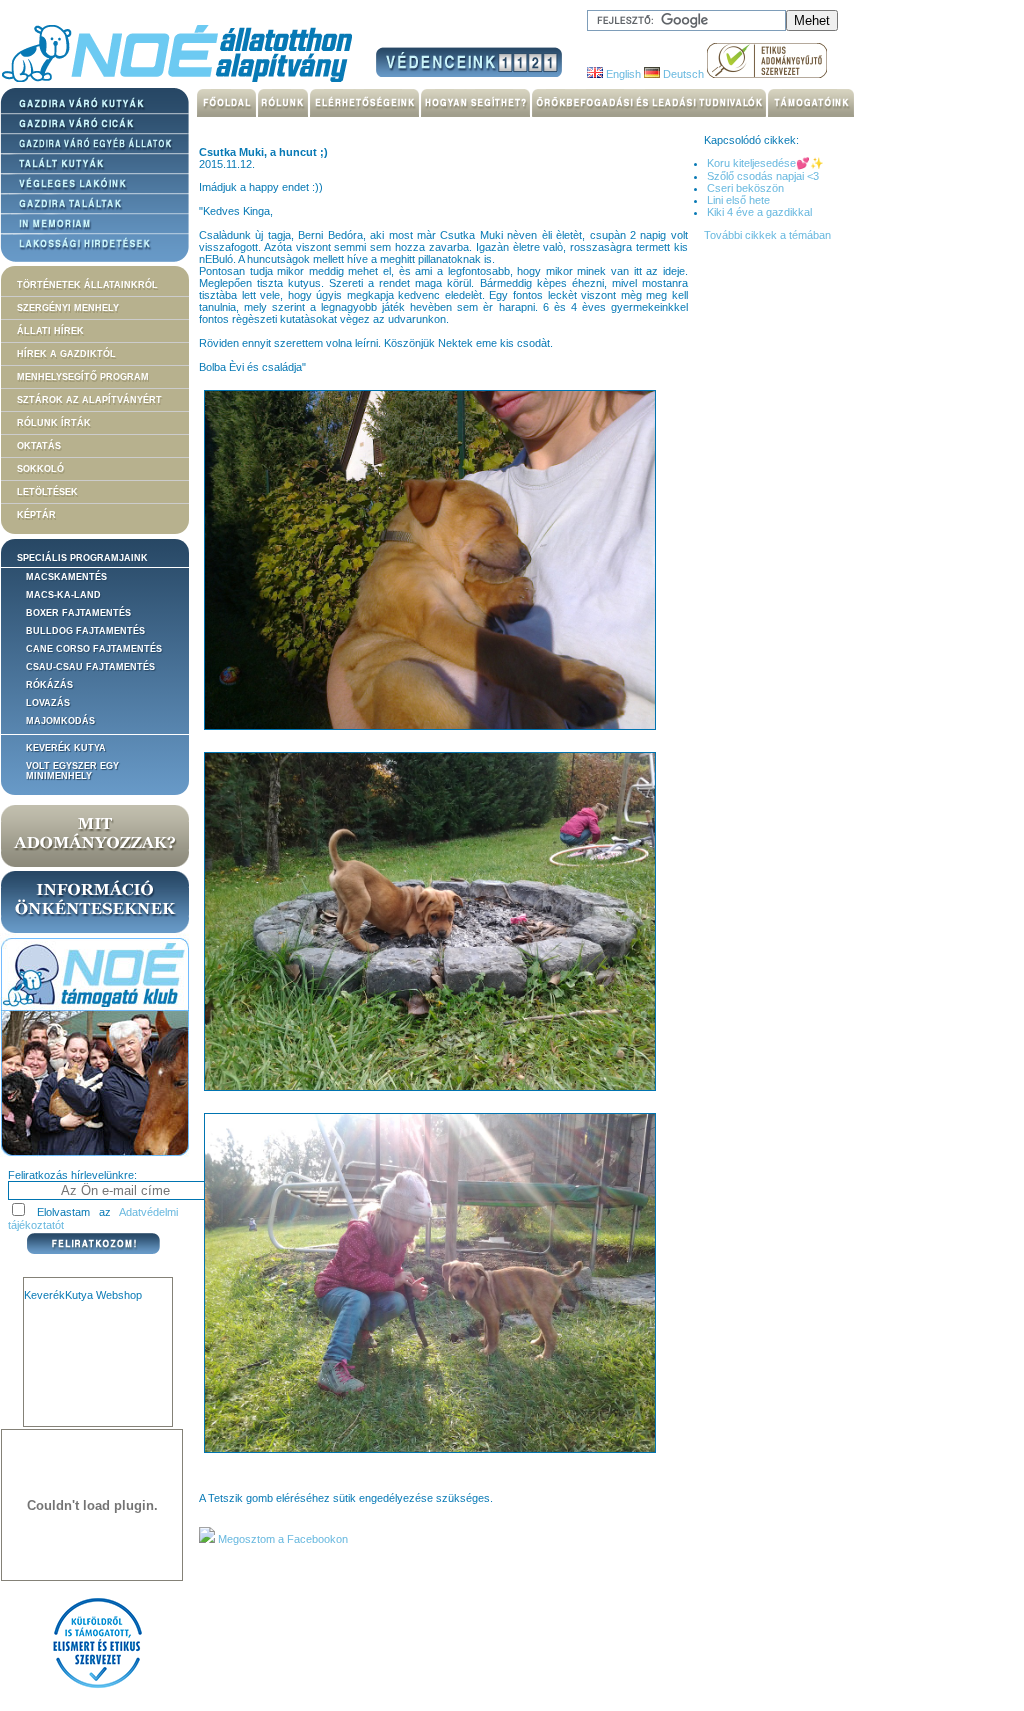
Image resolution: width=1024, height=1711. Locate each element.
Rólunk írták (54, 423)
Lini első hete (738, 200)
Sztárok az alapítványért (89, 400)
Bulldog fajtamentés (85, 631)
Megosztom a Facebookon (281, 1539)
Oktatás (39, 446)
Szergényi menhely (68, 308)
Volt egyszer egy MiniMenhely (72, 771)
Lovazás (48, 703)
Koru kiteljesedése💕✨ (765, 163)
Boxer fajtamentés (78, 613)
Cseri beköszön (745, 188)
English (622, 74)
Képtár (36, 515)
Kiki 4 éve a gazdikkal (759, 212)
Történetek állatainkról (87, 285)
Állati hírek (50, 331)
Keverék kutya (66, 748)
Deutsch (682, 74)
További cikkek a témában (767, 235)
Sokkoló (40, 469)
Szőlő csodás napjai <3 (763, 176)
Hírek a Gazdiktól (66, 354)
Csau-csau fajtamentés (90, 667)
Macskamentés (66, 577)
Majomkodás (60, 721)
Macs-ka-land (63, 595)
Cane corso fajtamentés (94, 649)
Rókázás (49, 685)
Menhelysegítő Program (83, 377)
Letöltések (47, 492)
